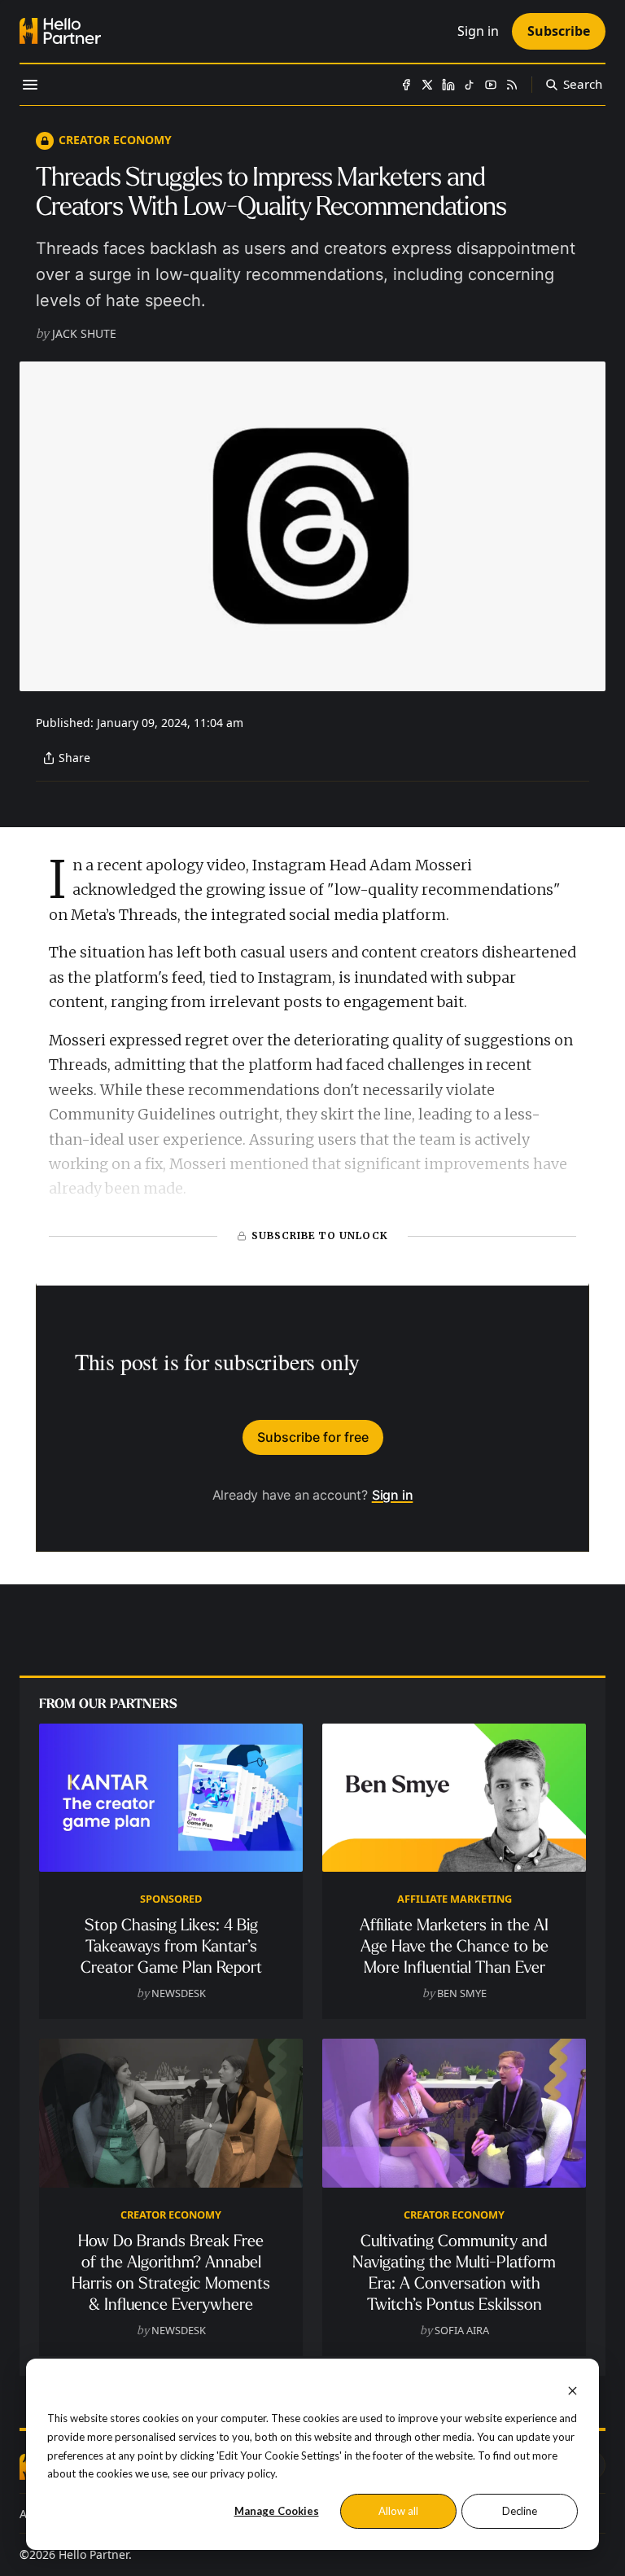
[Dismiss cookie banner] (573, 2389)
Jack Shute (84, 333)
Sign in (393, 1495)
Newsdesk (179, 1993)
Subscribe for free (313, 1437)
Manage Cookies (277, 2511)
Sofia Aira (462, 2330)
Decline (520, 2511)
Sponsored (171, 1899)
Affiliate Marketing (455, 1899)
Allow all (398, 2511)
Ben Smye (462, 1993)
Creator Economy (115, 140)
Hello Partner (94, 2554)
